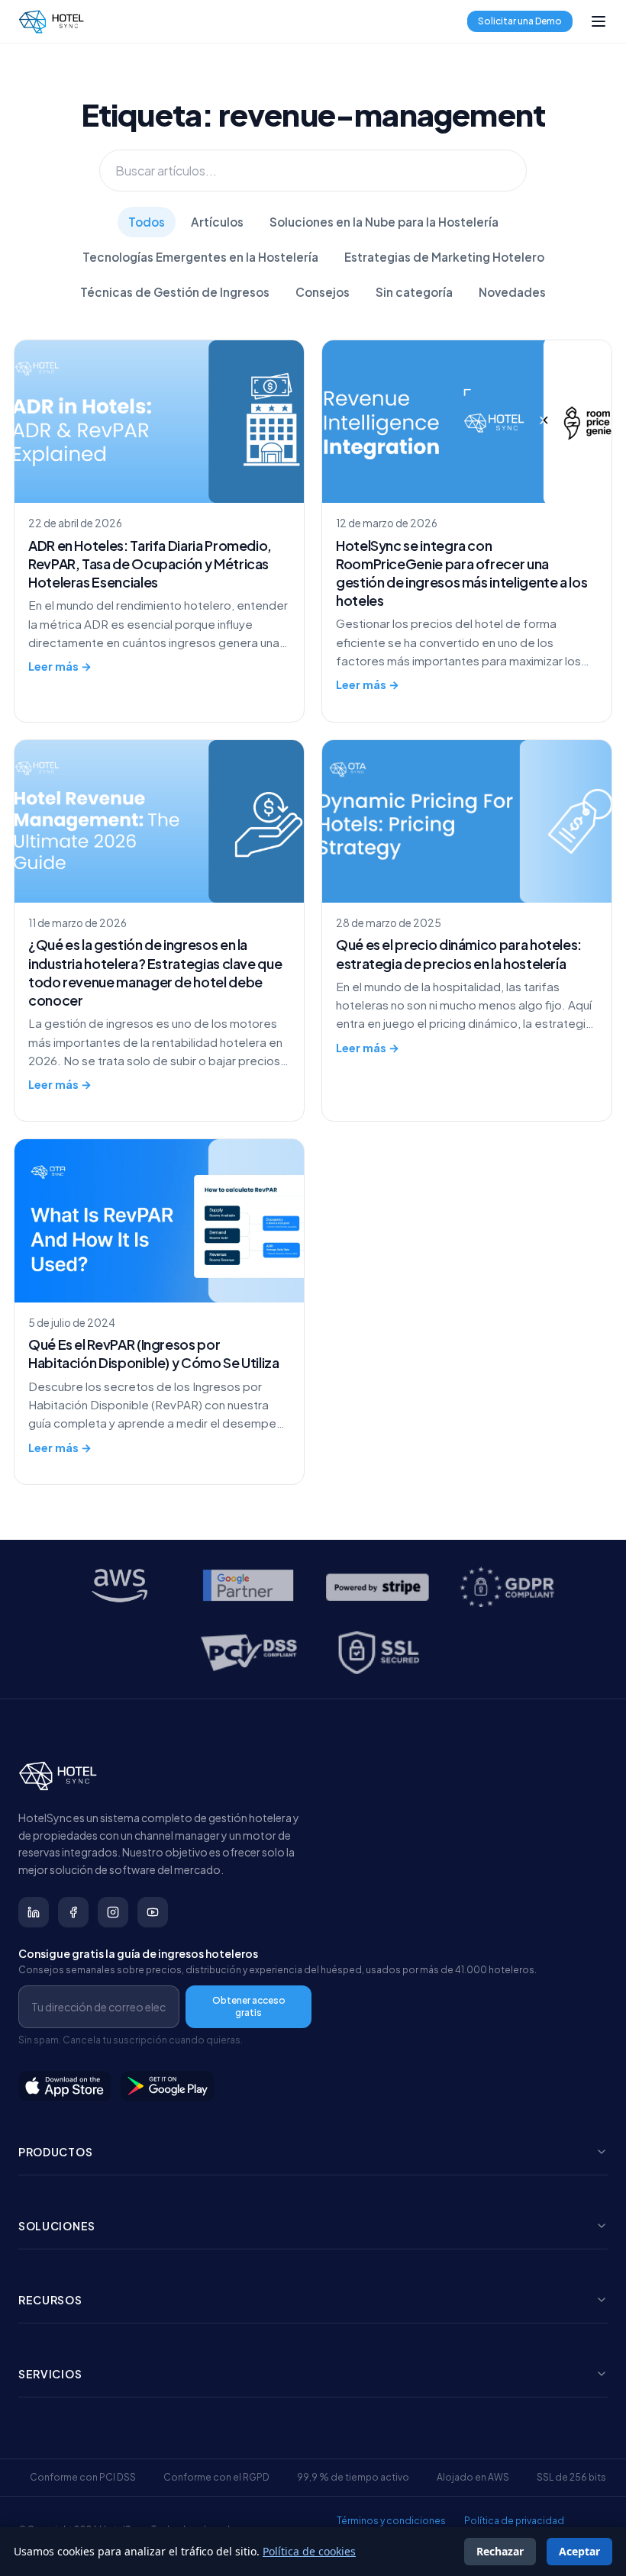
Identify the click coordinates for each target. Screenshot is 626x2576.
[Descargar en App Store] (65, 2086)
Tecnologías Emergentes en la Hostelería (200, 257)
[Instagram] (113, 1912)
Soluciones (57, 2226)
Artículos (217, 222)
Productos (55, 2152)
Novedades (512, 292)
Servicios (50, 2374)
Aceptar (579, 2551)
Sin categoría (414, 292)
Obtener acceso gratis (249, 2006)
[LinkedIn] (34, 1912)
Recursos (50, 2300)
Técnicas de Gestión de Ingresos (175, 292)
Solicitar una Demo (520, 21)
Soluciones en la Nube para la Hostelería (384, 222)
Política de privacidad (514, 2521)
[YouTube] (153, 1912)
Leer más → (60, 666)
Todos (147, 222)
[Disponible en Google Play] (168, 2086)
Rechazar (500, 2551)
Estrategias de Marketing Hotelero (444, 257)
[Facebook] (73, 1912)
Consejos (323, 292)
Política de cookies (309, 2551)
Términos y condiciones (391, 2521)
